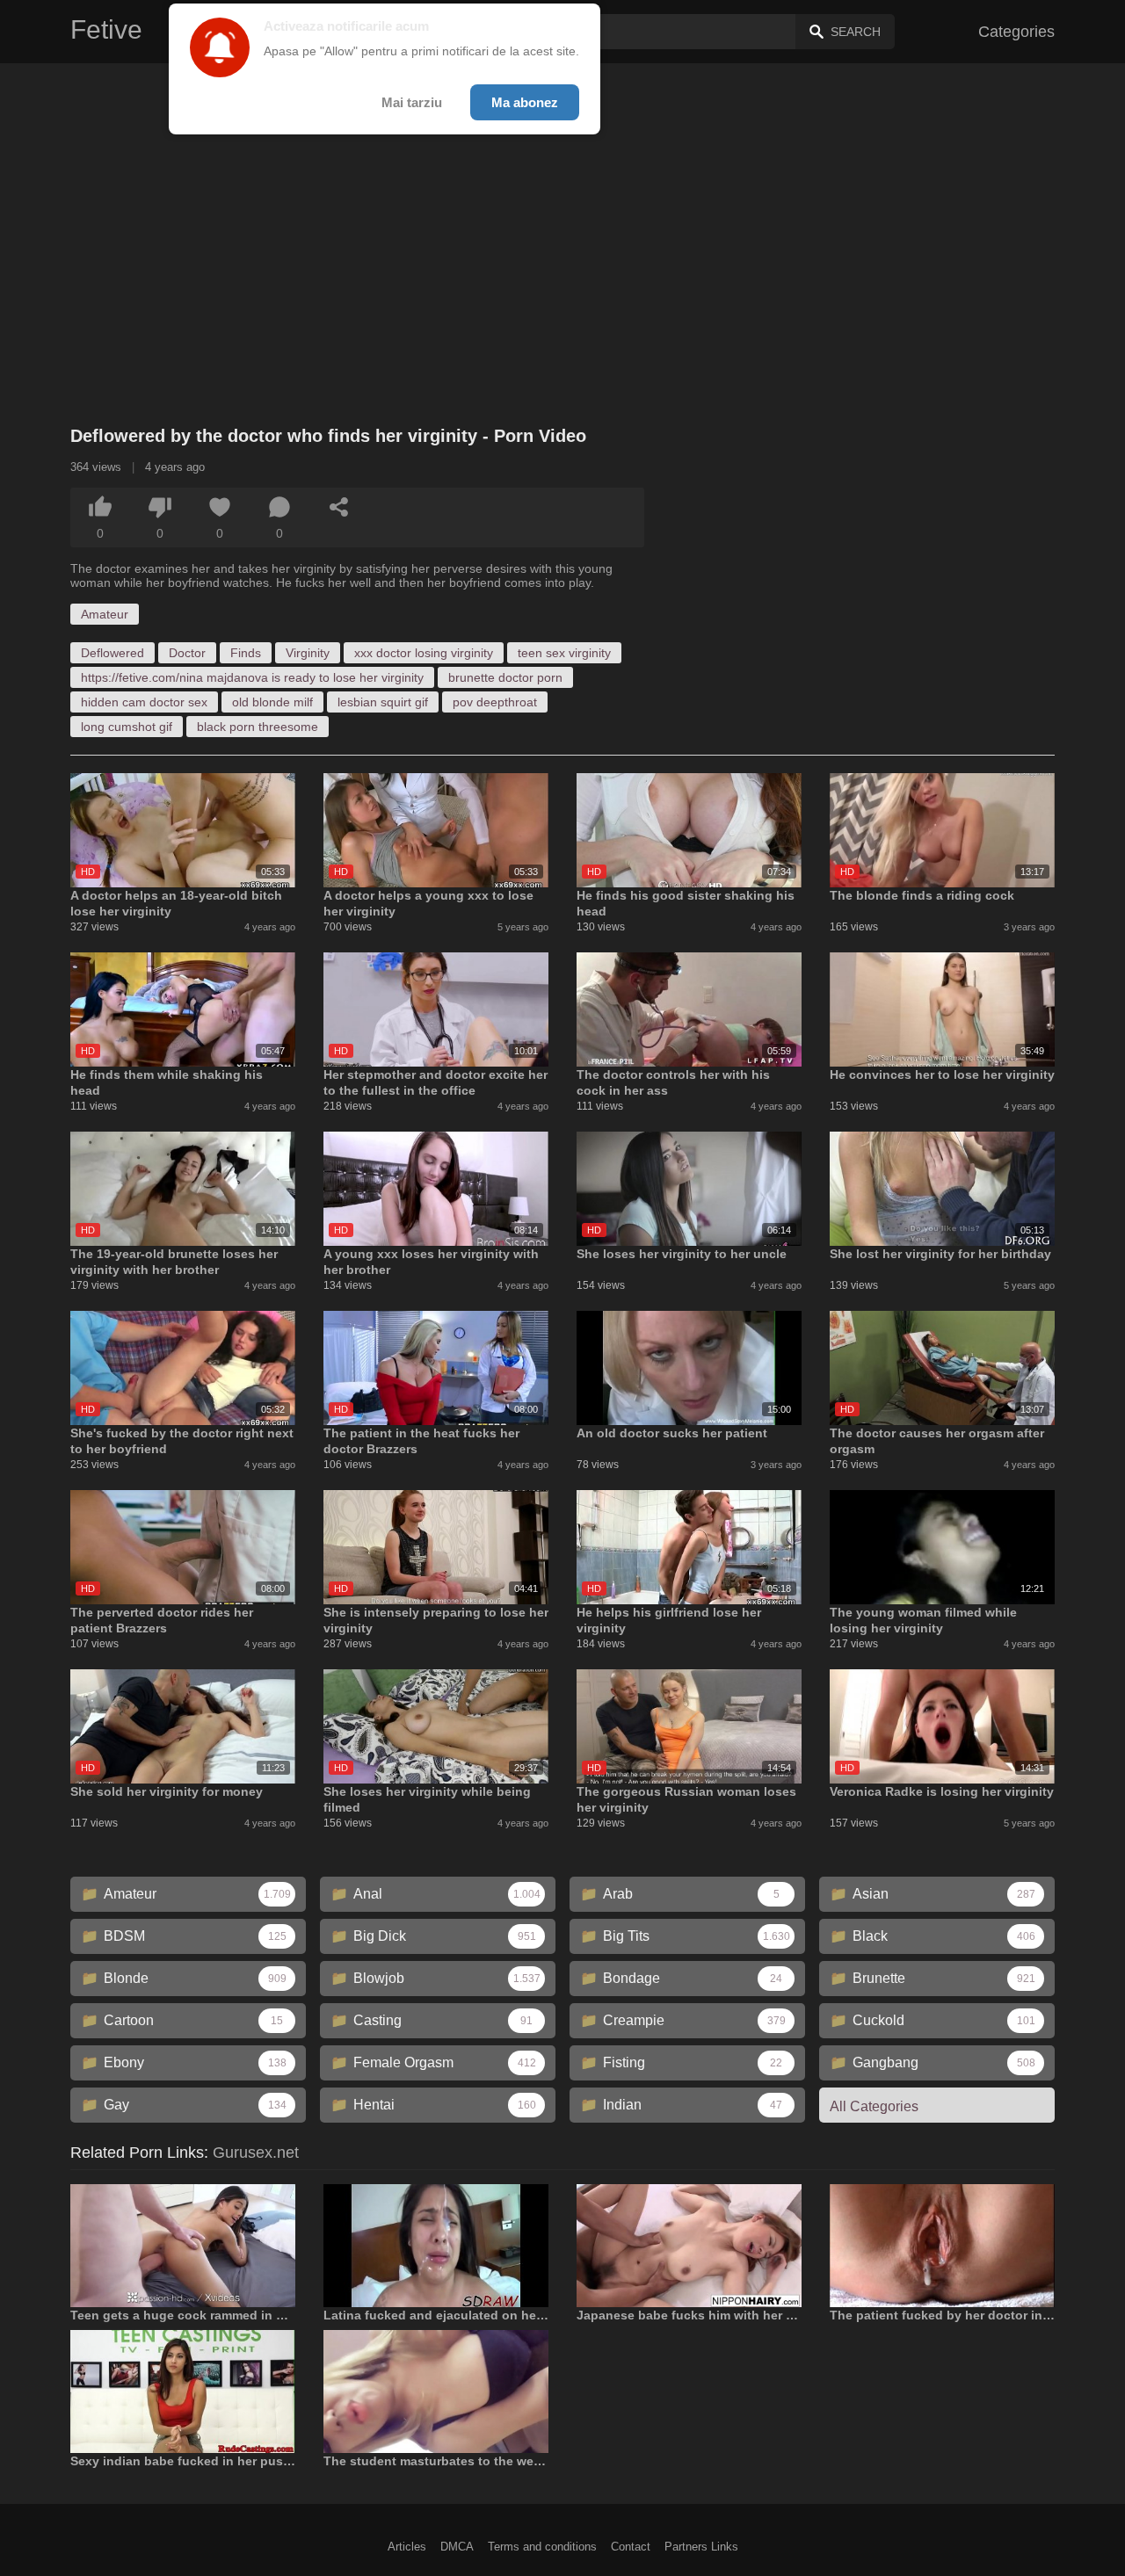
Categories (1016, 32)
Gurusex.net (256, 2153)
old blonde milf (272, 702)
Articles (407, 2547)
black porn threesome (258, 727)
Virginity (308, 653)
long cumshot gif (127, 727)
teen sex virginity (564, 653)
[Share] (339, 507)
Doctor (187, 653)
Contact (631, 2547)
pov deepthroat (495, 702)
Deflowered (112, 653)
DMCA (457, 2547)
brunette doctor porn (505, 677)
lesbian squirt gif (383, 702)
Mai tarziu (412, 102)
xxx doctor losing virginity (424, 653)
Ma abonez (525, 102)
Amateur (105, 614)
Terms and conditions (542, 2547)
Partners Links (701, 2547)
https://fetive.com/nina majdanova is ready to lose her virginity (252, 677)
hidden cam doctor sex (144, 702)
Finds (246, 653)
